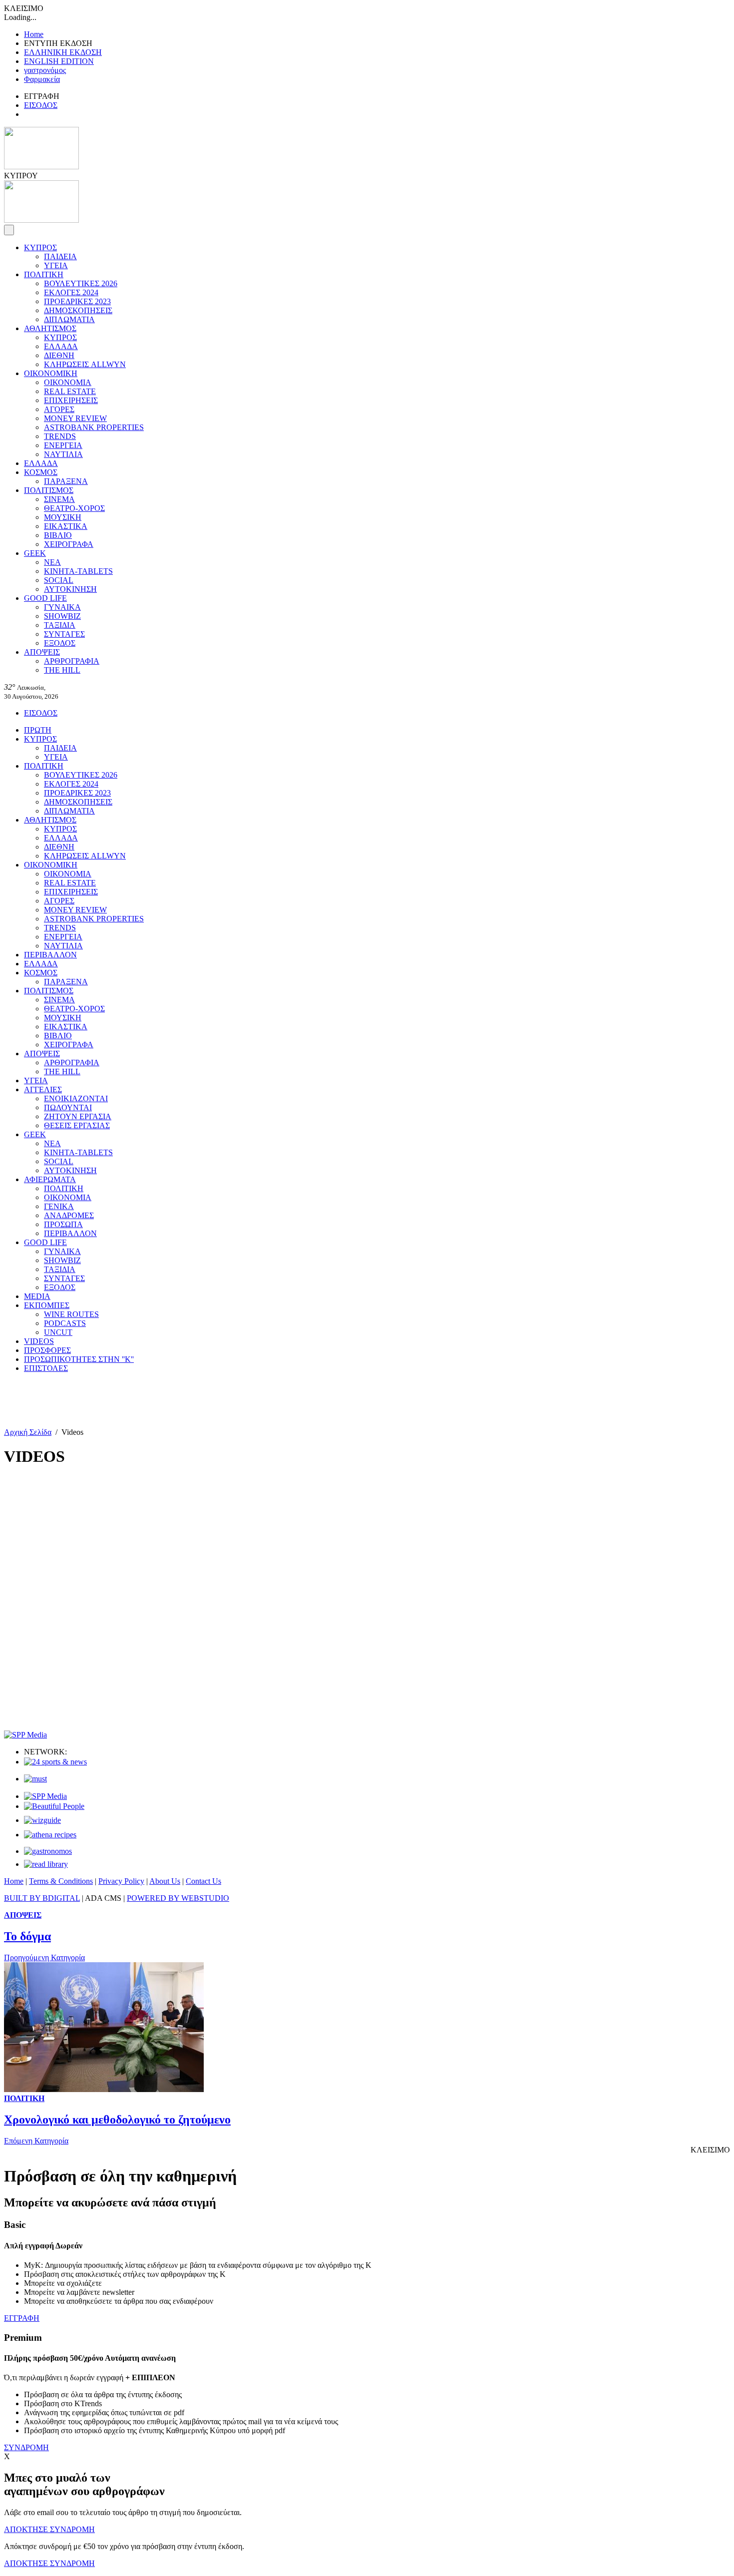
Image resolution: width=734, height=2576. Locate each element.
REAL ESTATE (70, 391)
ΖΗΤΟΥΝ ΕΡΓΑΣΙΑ (78, 1116)
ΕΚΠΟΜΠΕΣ (47, 1305)
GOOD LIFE (45, 598)
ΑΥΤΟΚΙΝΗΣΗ (70, 589)
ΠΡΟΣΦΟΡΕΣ (47, 1350)
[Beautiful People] (54, 1806)
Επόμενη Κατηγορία (36, 2141)
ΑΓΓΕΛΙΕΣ (43, 1089)
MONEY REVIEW (75, 418)
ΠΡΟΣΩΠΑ (63, 1224)
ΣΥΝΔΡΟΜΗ (26, 2447)
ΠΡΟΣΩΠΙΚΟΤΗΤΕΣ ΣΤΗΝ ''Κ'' (79, 1359)
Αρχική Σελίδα (28, 1432)
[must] (35, 1779)
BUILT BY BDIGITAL (42, 1898)
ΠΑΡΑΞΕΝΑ (66, 481)
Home (34, 34)
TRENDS (60, 436)
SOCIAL (59, 580)
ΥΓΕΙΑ (56, 265)
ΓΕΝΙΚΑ (59, 1206)
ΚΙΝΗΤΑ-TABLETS (78, 571)
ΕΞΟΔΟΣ (60, 643)
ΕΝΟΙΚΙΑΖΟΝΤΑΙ (76, 1098)
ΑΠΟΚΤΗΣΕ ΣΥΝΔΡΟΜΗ (49, 2529)
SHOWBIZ (62, 616)
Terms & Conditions (61, 1881)
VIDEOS (39, 1341)
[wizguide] (42, 1820)
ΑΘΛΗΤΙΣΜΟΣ (50, 328)
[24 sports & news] (55, 1762)
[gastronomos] (48, 1851)
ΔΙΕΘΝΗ (59, 355)
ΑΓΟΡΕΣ (59, 409)
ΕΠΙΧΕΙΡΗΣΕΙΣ (71, 400)
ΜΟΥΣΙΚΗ (63, 517)
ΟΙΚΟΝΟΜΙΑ (68, 382)
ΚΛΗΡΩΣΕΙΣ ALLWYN (85, 364)
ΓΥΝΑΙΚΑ (62, 607)
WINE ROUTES (71, 1314)
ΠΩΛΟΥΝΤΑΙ (68, 1107)
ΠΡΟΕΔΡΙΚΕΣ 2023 (77, 301)
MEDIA (37, 1296)
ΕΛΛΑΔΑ (61, 346)
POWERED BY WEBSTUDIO (178, 1898)
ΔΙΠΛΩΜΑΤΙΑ (69, 319)
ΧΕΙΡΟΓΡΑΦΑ (69, 544)
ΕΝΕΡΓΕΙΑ (63, 445)
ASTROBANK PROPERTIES (94, 427)
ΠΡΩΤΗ (38, 730)
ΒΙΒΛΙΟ (58, 535)
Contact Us (203, 1881)
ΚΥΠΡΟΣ (40, 247)
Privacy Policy (121, 1881)
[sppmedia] (25, 1735)
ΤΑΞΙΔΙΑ (60, 625)
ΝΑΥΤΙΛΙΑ (63, 454)
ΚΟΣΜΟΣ (41, 472)
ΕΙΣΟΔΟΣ (41, 105)
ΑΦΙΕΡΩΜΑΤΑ (50, 1179)
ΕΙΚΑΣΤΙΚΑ (66, 526)
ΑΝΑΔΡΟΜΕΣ (69, 1215)
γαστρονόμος (45, 70)
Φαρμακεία (42, 79)
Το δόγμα (27, 1936)
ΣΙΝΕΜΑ (59, 499)
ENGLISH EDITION (59, 61)
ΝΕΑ (52, 562)
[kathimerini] (45, 1796)
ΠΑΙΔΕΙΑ (60, 256)
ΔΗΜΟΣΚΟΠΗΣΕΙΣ (78, 310)
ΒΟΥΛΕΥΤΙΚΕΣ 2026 (81, 283)
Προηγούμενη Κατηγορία (44, 1957)
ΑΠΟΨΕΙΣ (42, 652)
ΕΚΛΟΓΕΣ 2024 (71, 292)
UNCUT (58, 1332)
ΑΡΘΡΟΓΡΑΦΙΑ (72, 661)
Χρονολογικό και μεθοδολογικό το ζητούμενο (117, 2120)
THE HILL (62, 670)
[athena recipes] (50, 1835)
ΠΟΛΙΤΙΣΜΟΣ (49, 490)
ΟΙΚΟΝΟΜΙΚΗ (51, 373)
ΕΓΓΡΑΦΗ (22, 2318)
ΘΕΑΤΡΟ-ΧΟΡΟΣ (74, 508)
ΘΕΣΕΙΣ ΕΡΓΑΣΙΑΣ (77, 1125)
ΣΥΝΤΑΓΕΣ (64, 634)
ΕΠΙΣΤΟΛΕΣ (46, 1368)
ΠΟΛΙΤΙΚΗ (44, 274)
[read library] (46, 1864)
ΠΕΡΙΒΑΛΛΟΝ (50, 955)
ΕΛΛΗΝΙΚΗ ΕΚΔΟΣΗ (63, 52)
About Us (165, 1881)
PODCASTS (65, 1323)
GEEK (35, 553)
